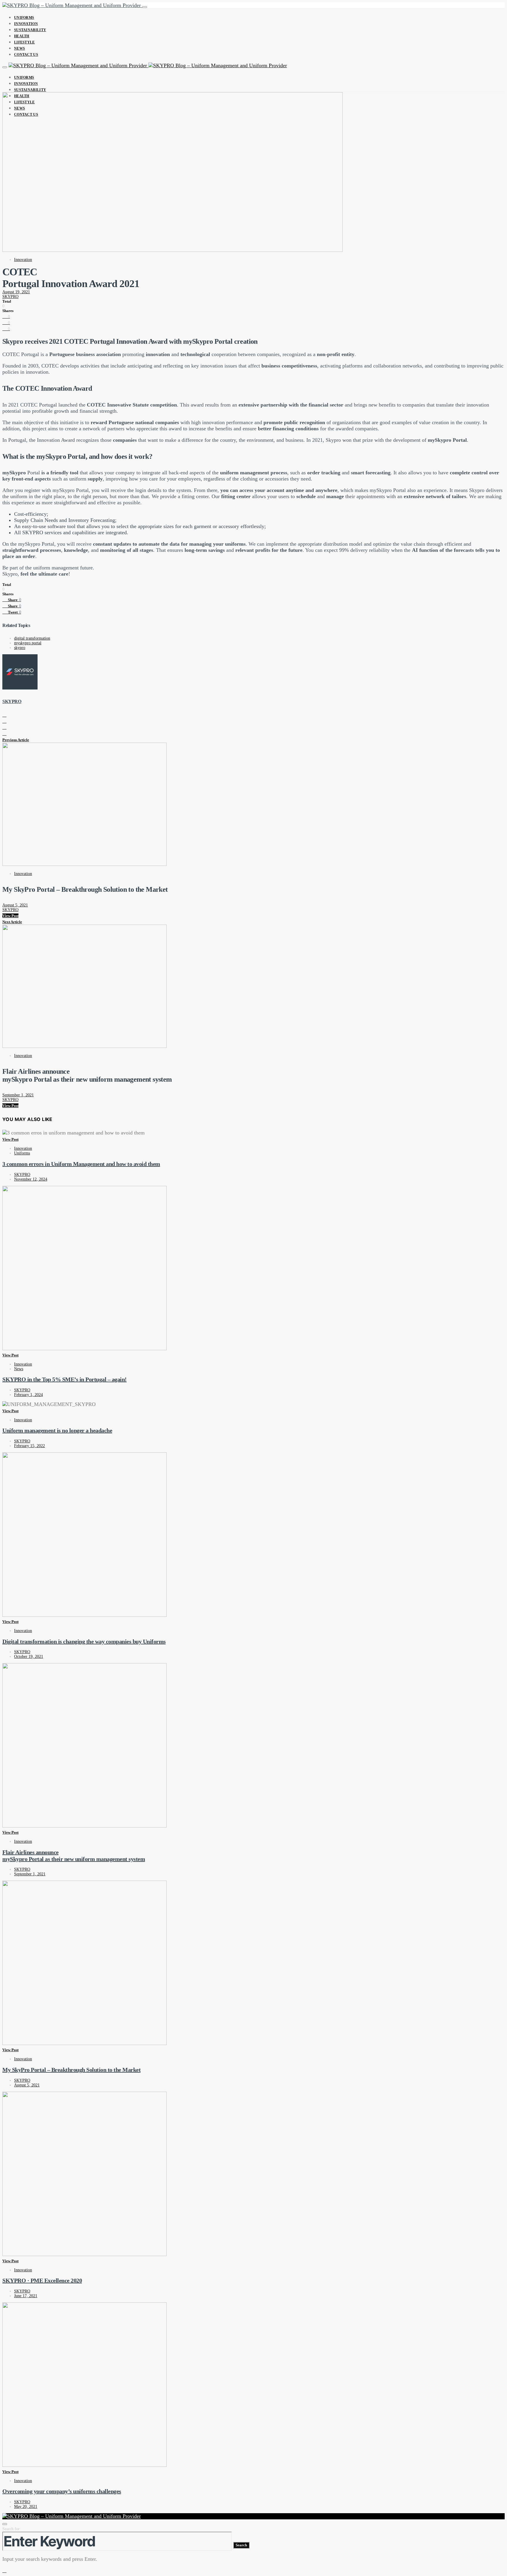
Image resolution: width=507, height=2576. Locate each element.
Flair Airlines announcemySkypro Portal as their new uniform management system (74, 1856)
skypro (20, 648)
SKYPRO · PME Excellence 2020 (42, 2280)
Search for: (12, 2529)
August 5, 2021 (15, 905)
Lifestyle (24, 42)
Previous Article (16, 740)
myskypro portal (28, 643)
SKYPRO (10, 297)
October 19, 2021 (29, 1657)
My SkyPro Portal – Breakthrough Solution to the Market (71, 2070)
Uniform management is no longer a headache (57, 1430)
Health (22, 36)
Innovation (26, 24)
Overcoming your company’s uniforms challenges (62, 2491)
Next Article (12, 922)
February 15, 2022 (29, 1446)
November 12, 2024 (31, 1179)
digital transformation (32, 638)
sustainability (30, 30)
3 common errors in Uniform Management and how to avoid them (81, 1164)
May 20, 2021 (26, 2507)
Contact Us (26, 55)
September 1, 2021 (18, 1095)
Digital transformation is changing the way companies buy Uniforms (84, 1641)
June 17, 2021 (26, 2296)
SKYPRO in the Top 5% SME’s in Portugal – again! (65, 1379)
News (20, 48)
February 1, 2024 (28, 1395)
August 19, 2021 (16, 292)
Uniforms (24, 18)
